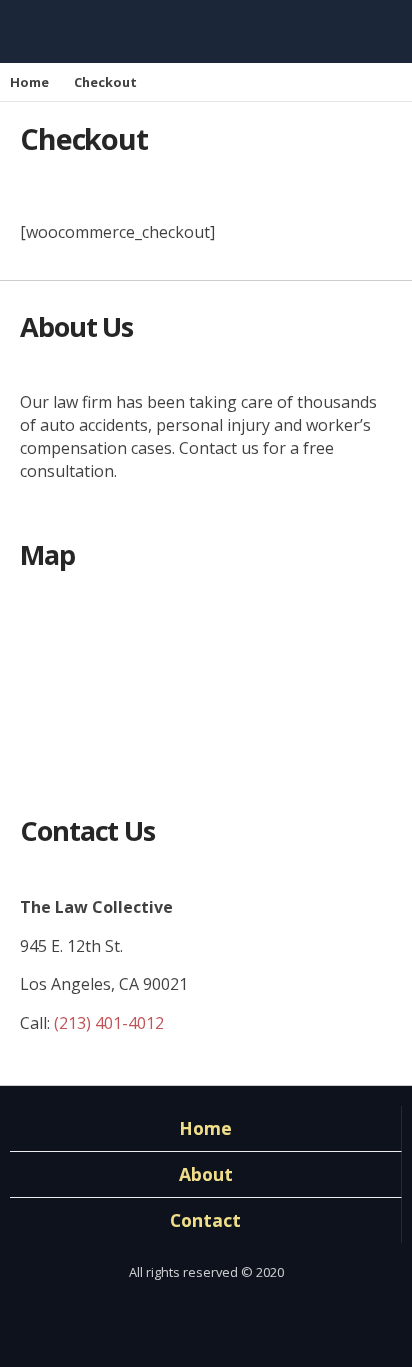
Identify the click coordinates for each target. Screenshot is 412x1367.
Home (29, 82)
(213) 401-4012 (109, 1023)
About (206, 1174)
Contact (205, 1220)
